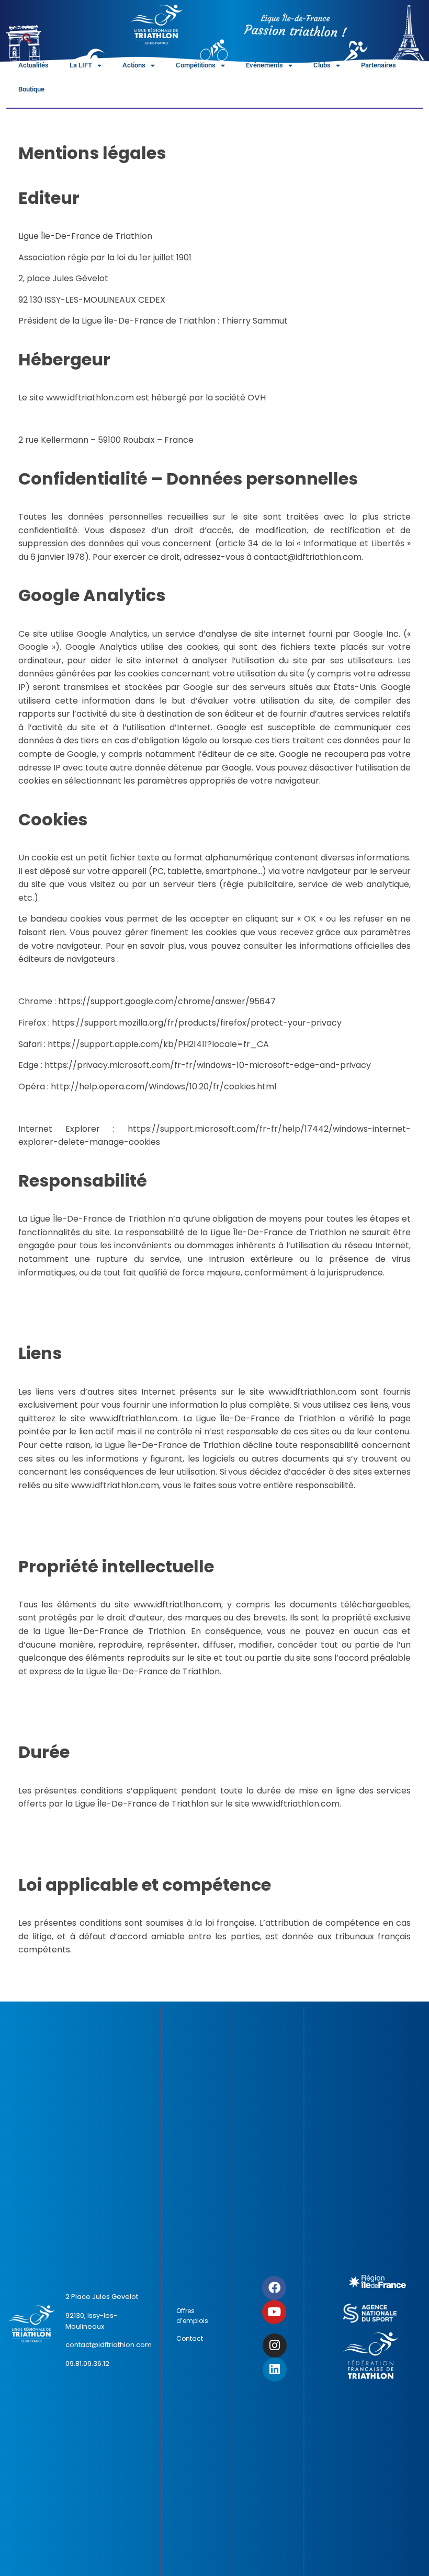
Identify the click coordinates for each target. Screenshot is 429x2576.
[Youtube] (274, 2312)
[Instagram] (275, 2345)
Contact (190, 2338)
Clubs (322, 65)
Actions (134, 65)
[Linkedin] (275, 2370)
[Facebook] (274, 2288)
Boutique (31, 89)
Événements (264, 65)
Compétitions (196, 65)
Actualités (33, 65)
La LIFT (81, 65)
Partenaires (379, 65)
